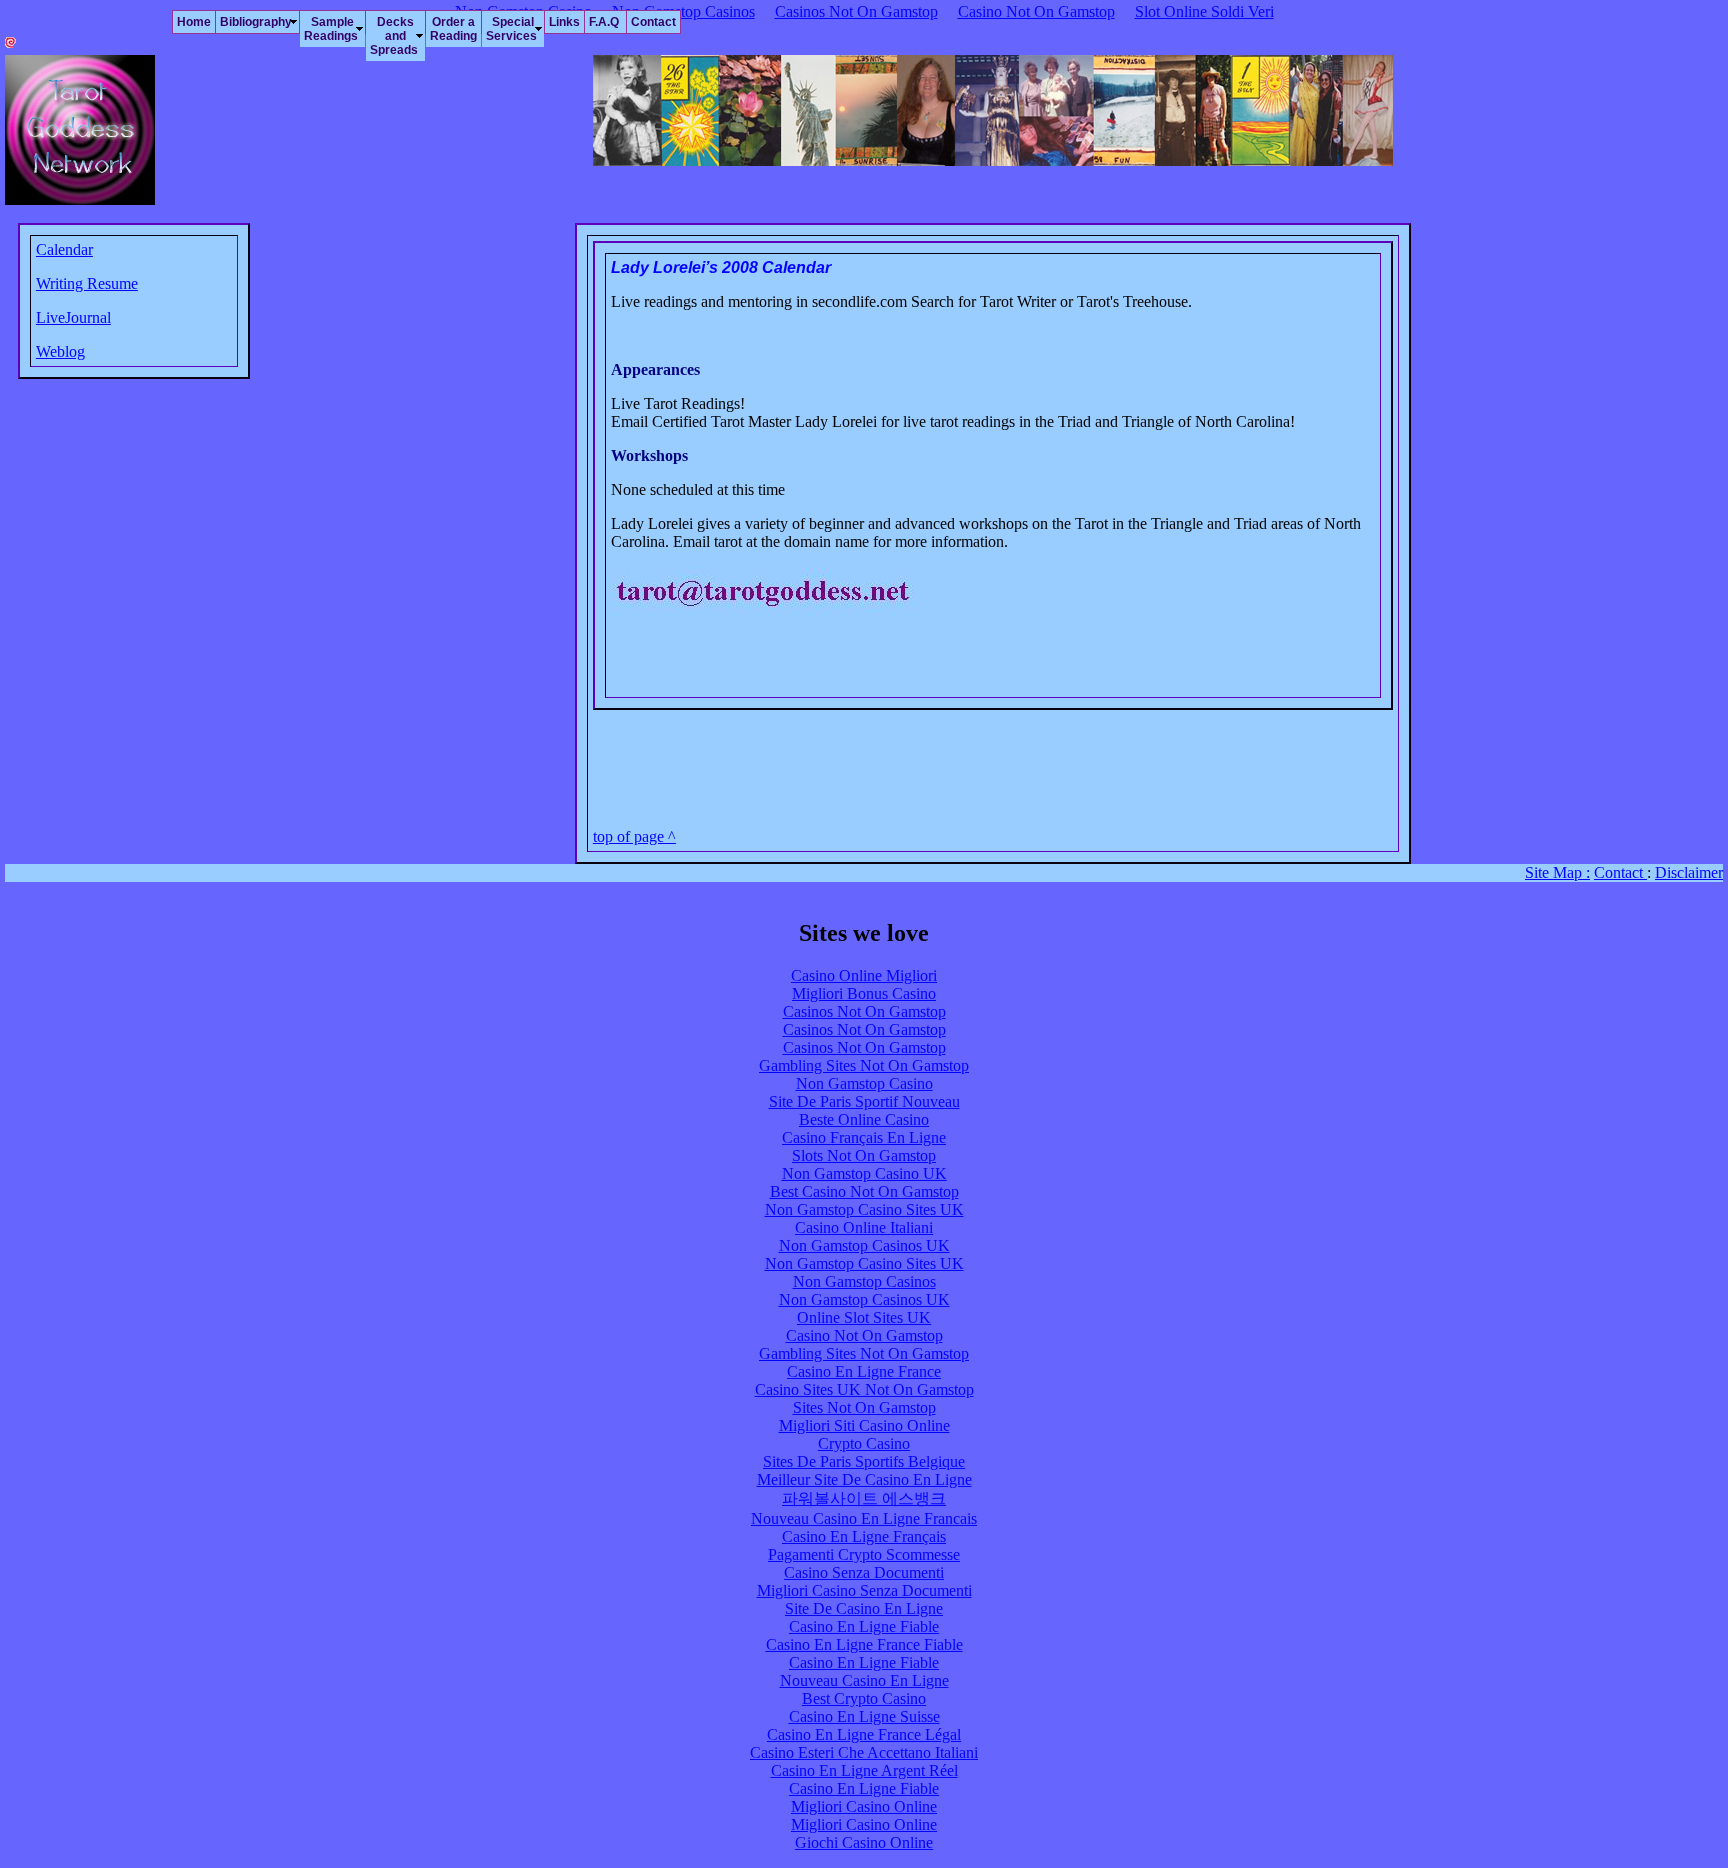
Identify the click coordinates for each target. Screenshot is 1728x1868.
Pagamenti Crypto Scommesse (864, 1554)
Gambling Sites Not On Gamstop (864, 1065)
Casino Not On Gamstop (864, 1335)
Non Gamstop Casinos (864, 1281)
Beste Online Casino (864, 1119)
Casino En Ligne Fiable (864, 1626)
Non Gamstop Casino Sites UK (864, 1209)
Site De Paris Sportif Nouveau (864, 1101)
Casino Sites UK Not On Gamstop (864, 1389)
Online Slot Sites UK (864, 1317)
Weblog (60, 351)
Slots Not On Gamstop (864, 1155)
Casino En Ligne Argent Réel (864, 1770)
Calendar (64, 249)
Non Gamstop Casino (864, 1083)
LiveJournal (73, 317)
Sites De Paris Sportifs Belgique (864, 1461)
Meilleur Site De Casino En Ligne (864, 1479)
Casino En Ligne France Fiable (864, 1644)
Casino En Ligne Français (864, 1536)
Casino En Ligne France (864, 1371)
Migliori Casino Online (864, 1806)
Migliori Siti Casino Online (864, 1425)
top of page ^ (634, 836)
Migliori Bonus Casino (864, 993)
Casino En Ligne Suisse (864, 1716)
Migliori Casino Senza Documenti (864, 1590)
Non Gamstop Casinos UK (864, 1245)
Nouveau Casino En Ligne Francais (864, 1518)
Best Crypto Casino (864, 1698)
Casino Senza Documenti (864, 1572)
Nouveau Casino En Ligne (864, 1680)
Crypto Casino (864, 1443)
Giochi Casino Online (864, 1842)
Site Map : (1557, 872)
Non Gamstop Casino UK (864, 1173)
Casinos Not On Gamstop (864, 1011)
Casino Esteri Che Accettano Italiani (864, 1752)
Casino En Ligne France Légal (864, 1734)
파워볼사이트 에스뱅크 (864, 1498)
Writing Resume (87, 283)
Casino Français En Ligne (864, 1137)
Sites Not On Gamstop (864, 1407)
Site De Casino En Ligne (864, 1608)
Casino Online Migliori (864, 975)
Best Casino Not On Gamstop (864, 1191)
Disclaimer (1689, 872)
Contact (1620, 872)
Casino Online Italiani (864, 1227)
